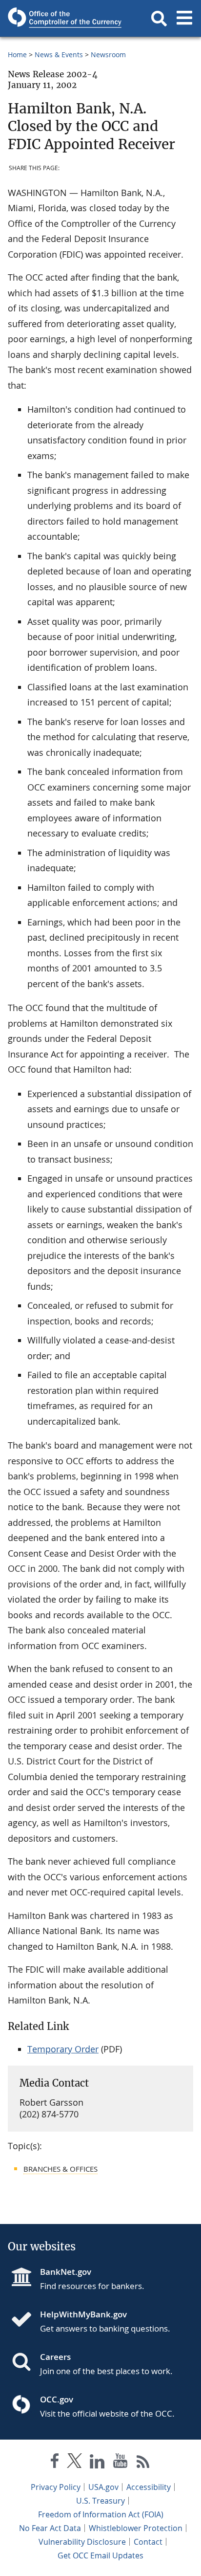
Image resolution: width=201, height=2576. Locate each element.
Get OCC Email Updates (100, 2555)
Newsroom (108, 55)
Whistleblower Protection (136, 2528)
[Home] (25, 2320)
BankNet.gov (66, 2272)
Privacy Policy (56, 2487)
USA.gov (103, 2487)
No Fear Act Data (50, 2528)
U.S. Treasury (100, 2501)
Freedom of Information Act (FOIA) (101, 2514)
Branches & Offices (60, 2169)
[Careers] (25, 2363)
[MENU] (184, 19)
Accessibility (149, 2487)
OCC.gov (57, 2399)
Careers (55, 2357)
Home (17, 55)
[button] (159, 19)
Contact (148, 2542)
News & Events (59, 55)
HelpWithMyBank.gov (83, 2314)
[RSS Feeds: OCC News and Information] (143, 2463)
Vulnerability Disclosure (82, 2542)
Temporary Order (63, 2049)
